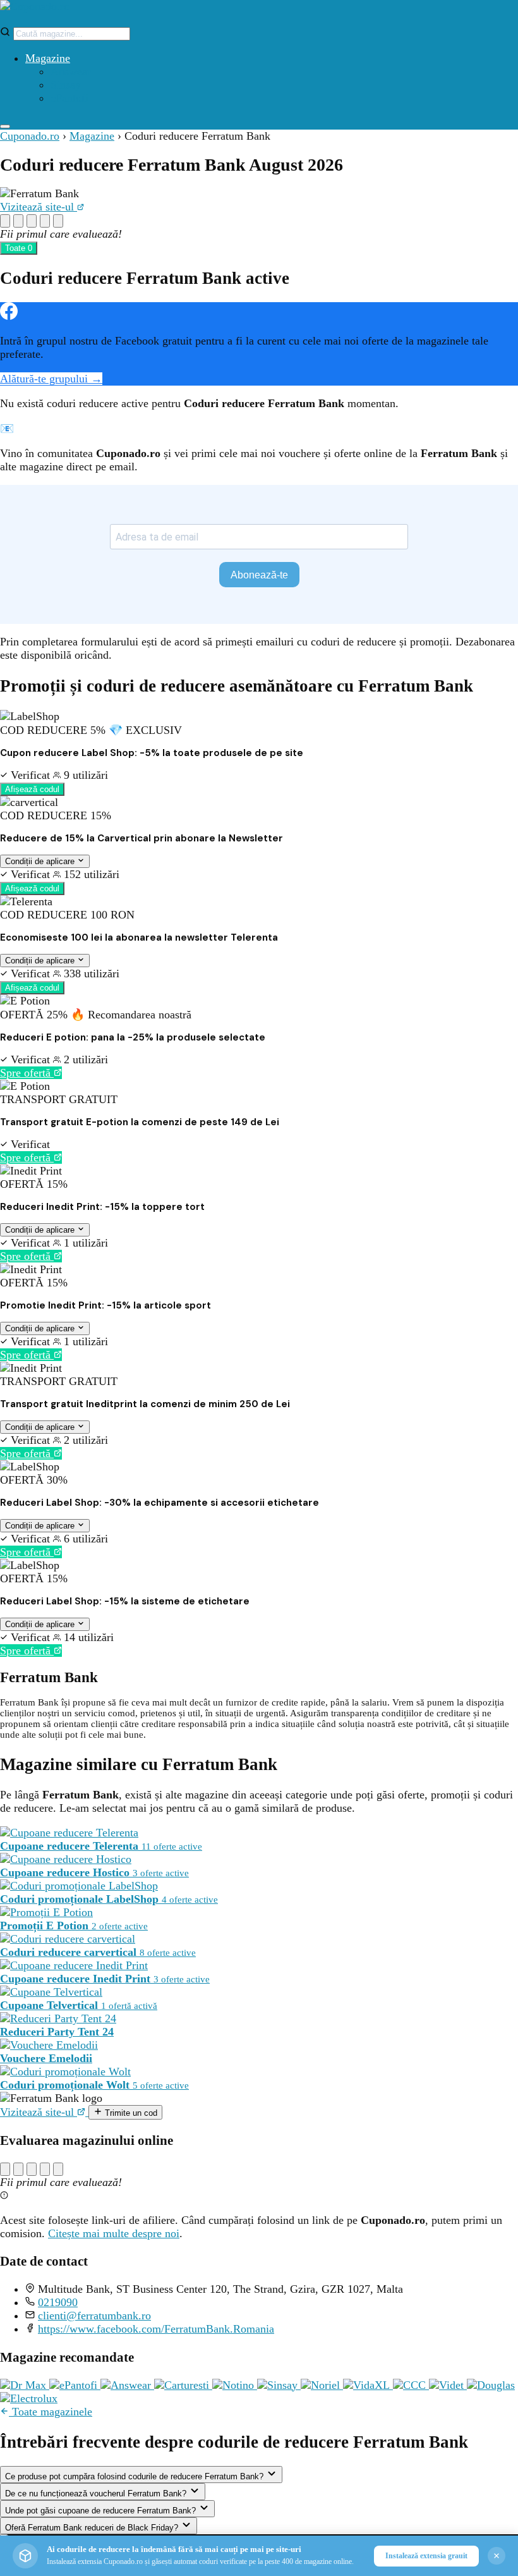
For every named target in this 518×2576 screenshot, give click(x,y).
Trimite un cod (130, 2113)
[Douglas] (491, 2385)
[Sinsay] (279, 2385)
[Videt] (448, 2385)
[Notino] (235, 2385)
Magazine (48, 58)
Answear (71, 71)
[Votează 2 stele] (18, 221)
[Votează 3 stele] (32, 221)
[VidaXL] (368, 2385)
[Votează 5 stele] (58, 221)
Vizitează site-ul (39, 207)
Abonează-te (259, 575)
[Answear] (127, 2385)
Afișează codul (32, 789)
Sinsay (66, 85)
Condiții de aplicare (41, 861)
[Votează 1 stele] (5, 221)
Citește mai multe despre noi (114, 2233)
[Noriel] (322, 2385)
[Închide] (497, 2556)
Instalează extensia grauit (426, 2556)
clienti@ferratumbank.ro (94, 2316)
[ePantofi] (75, 2385)
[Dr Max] (25, 2385)
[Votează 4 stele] (45, 221)
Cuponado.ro (30, 136)
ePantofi (69, 98)
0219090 (58, 2302)
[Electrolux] (29, 2398)
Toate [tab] (19, 248)
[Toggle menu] (5, 126)
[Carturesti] (183, 2385)
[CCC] (411, 2385)
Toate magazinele (51, 2412)
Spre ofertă (27, 1073)
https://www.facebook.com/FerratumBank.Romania (156, 2329)
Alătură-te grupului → (51, 379)
